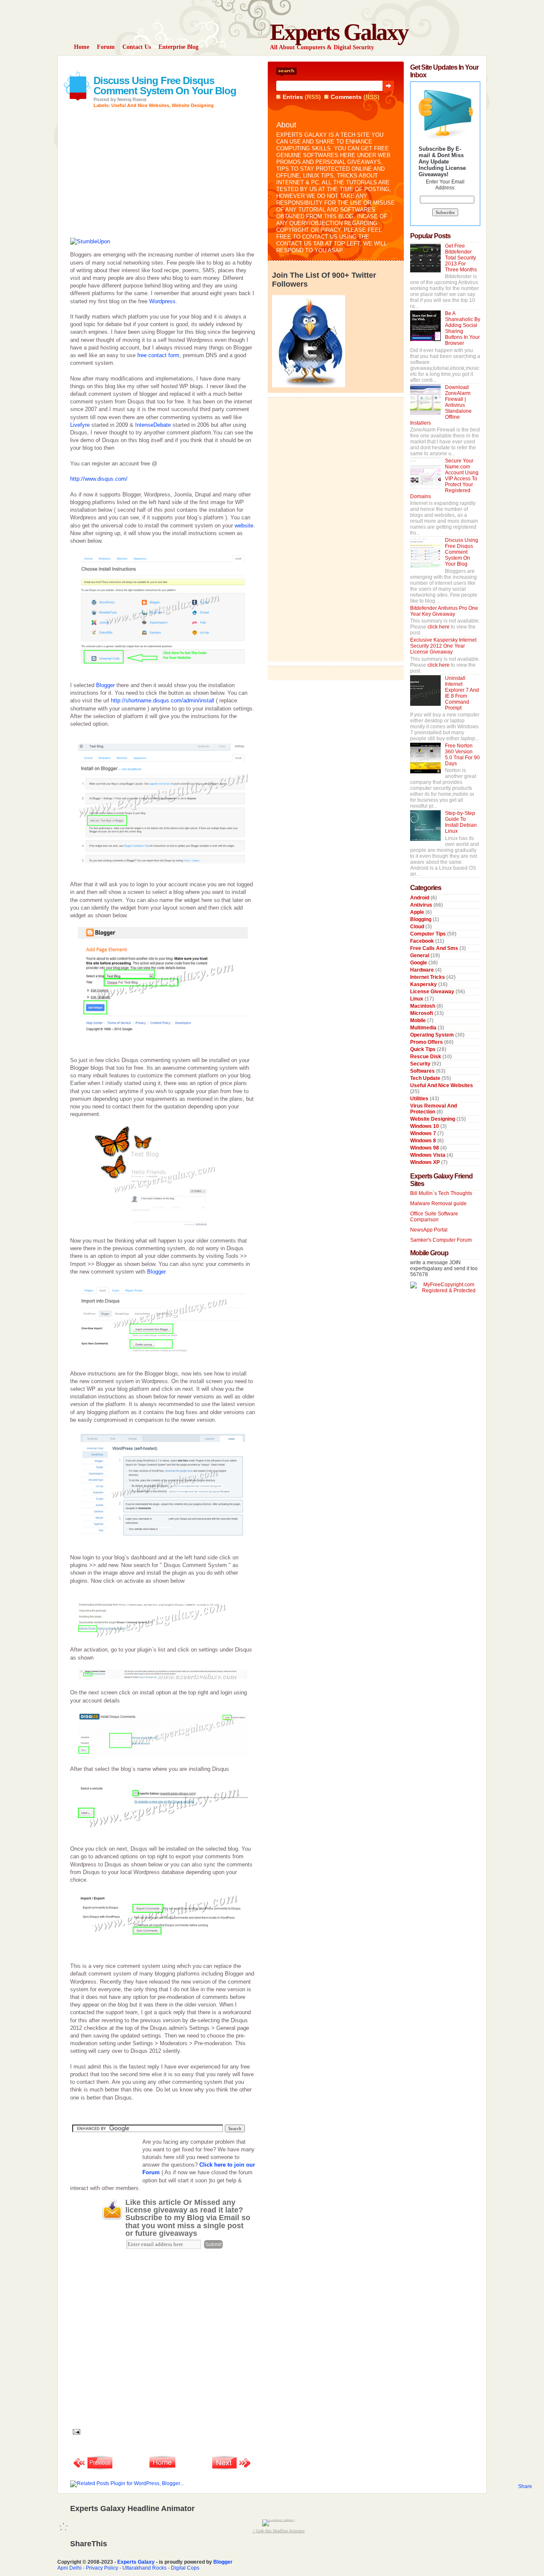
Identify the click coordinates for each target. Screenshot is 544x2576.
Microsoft (422, 1013)
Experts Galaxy (339, 32)
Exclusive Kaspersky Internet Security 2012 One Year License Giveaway (443, 646)
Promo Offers (427, 1042)
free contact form (158, 355)
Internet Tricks (428, 977)
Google (419, 963)
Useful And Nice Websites (140, 105)
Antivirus (422, 905)
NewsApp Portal (429, 1230)
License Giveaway (433, 992)
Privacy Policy (102, 2568)
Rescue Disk (426, 1057)
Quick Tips (424, 1049)
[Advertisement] (170, 65)
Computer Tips (429, 934)
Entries (293, 97)
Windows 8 (424, 1141)
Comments (346, 97)
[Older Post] (232, 2469)
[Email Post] (75, 2431)
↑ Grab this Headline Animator (279, 2531)
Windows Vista (428, 1155)
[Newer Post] (93, 2469)
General (420, 955)
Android (420, 898)
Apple (418, 912)
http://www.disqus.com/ (99, 479)
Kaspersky (424, 984)
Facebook (423, 941)
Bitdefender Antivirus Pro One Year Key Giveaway (444, 611)
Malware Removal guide (438, 1203)
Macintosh (423, 1006)
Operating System (433, 1035)
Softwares (423, 1071)
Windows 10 (425, 1126)
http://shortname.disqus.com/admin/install (163, 700)
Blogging (421, 919)
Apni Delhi (69, 2568)
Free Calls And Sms (435, 948)
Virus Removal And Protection (433, 1109)
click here (439, 627)
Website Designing (193, 105)
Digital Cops (185, 2568)
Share (525, 2486)
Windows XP (426, 1162)
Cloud (418, 927)
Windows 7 (424, 1133)
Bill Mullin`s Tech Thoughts (441, 1193)
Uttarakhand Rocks (144, 2568)
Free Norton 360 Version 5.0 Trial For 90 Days (462, 755)
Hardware (423, 970)
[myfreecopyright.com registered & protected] (445, 1291)
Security (421, 1064)
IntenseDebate (153, 425)
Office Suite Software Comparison (434, 1217)
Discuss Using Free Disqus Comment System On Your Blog (165, 86)
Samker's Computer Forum (441, 1240)
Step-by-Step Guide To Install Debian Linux (461, 822)
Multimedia (424, 1028)
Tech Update (426, 1078)
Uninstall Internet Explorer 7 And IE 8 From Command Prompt (462, 693)
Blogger (105, 685)
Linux (417, 999)
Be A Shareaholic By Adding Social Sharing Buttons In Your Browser (463, 328)
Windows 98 (425, 1148)
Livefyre (80, 425)
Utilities (420, 1099)
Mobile (419, 1020)
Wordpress (162, 301)
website (244, 526)
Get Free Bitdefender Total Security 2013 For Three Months (461, 258)
